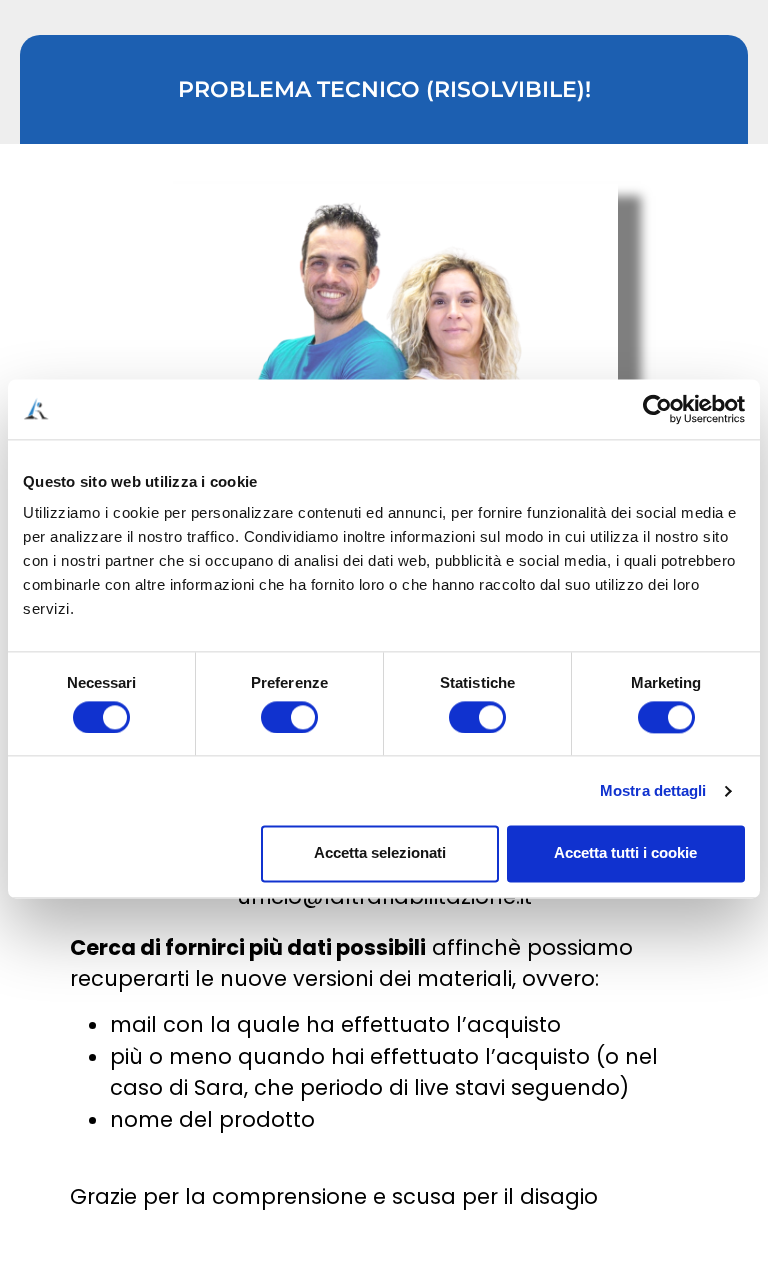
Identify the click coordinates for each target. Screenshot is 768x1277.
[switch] (289, 717)
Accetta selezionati (380, 853)
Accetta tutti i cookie (625, 853)
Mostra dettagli (653, 790)
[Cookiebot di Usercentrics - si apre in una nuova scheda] (657, 409)
